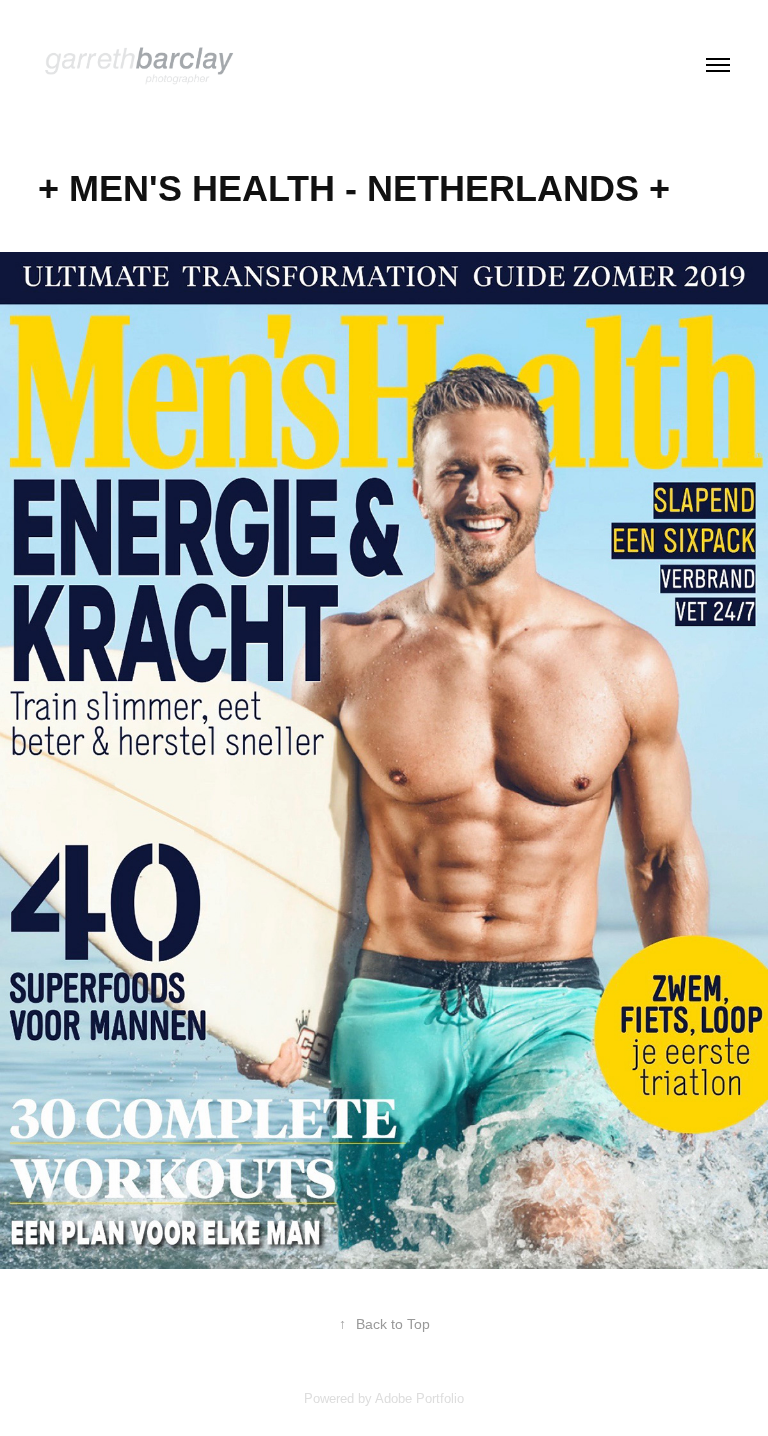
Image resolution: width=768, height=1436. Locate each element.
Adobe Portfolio (419, 1398)
